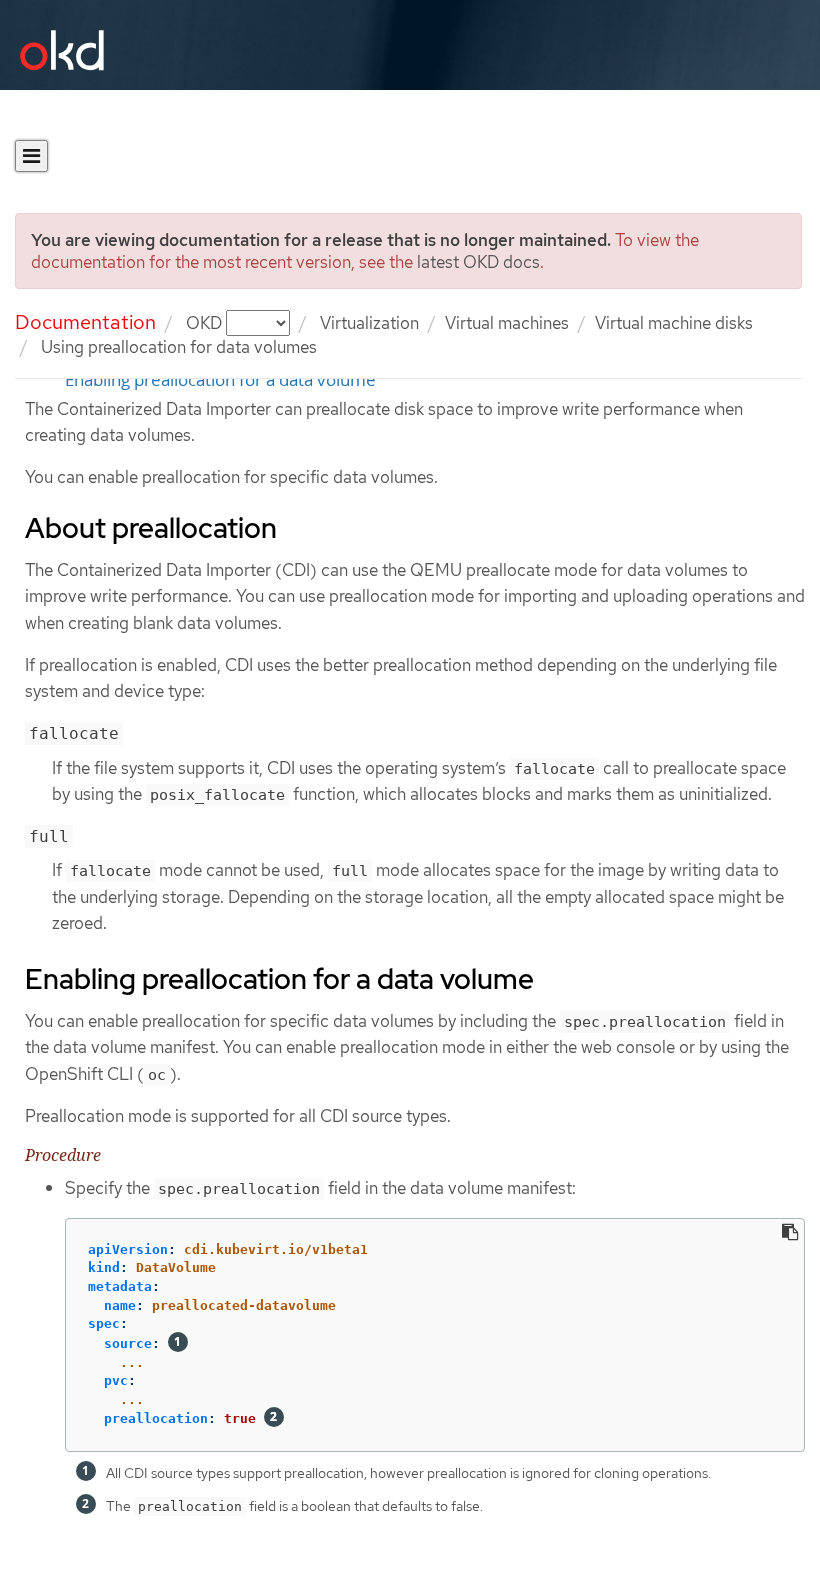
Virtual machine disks (674, 323)
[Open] (31, 156)
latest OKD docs (478, 262)
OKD (206, 323)
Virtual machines (507, 323)
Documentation (85, 322)
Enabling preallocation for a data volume (220, 380)
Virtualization (369, 323)
